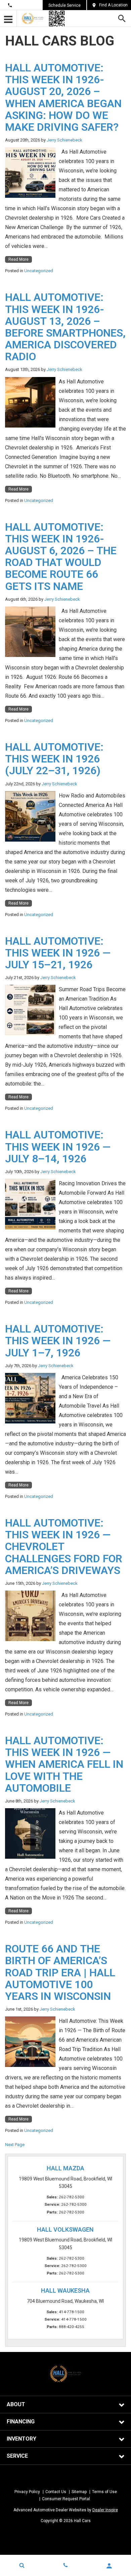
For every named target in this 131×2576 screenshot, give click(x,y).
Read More (18, 259)
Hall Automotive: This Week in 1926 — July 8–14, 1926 (58, 1146)
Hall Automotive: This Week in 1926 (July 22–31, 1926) (54, 759)
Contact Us (25, 5)
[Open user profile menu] (109, 2566)
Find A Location (113, 5)
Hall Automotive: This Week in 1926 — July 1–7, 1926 (58, 1341)
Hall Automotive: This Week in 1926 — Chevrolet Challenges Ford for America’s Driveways (64, 1547)
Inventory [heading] (21, 2439)
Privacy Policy (27, 2492)
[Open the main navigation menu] (8, 19)
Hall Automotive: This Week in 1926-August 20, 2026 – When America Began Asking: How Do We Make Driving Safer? (63, 97)
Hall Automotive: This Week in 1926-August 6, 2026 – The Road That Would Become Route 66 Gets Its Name (61, 557)
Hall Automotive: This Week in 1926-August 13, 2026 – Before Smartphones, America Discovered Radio (65, 327)
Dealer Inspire (105, 2510)
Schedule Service (64, 5)
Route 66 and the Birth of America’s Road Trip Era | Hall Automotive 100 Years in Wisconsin (60, 1972)
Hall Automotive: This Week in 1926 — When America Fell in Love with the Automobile (64, 1764)
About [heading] (16, 2404)
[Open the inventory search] (122, 19)
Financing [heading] (21, 2422)
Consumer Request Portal (66, 2499)
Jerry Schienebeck (64, 140)
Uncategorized (39, 271)
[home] (33, 18)
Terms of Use (104, 2492)
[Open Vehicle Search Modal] (22, 2565)
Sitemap (79, 2492)
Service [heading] (17, 2456)
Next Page (15, 2145)
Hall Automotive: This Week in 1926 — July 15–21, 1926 (58, 953)
